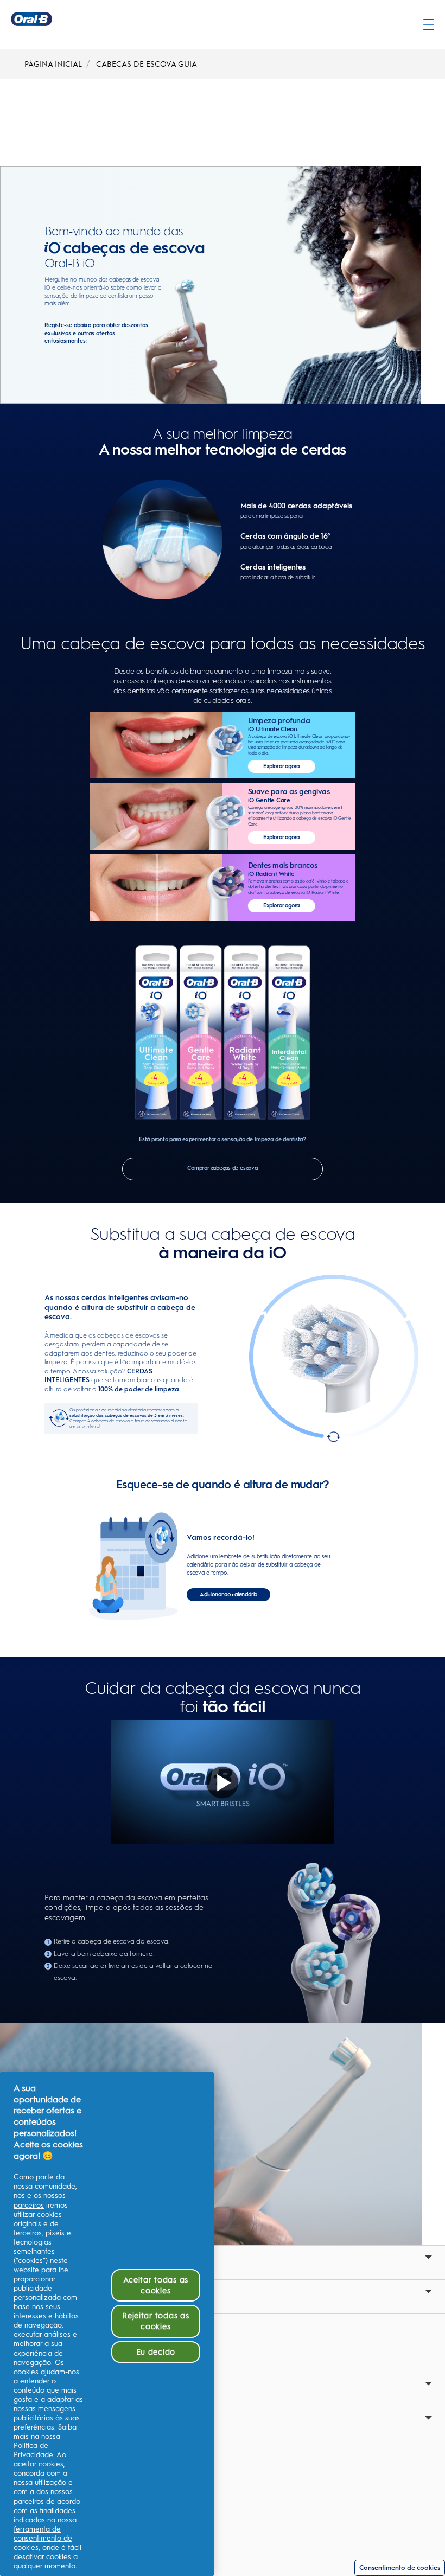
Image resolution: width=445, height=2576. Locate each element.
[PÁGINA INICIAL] (31, 19)
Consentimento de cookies (400, 2568)
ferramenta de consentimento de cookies (43, 2538)
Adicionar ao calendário (228, 1594)
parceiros (29, 2205)
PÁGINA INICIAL (53, 64)
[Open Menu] (429, 24)
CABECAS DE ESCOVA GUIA (147, 64)
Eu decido (156, 2352)
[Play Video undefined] (223, 1782)
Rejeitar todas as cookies (155, 2321)
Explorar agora (281, 766)
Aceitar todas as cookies (156, 2285)
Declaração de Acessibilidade (74, 2511)
